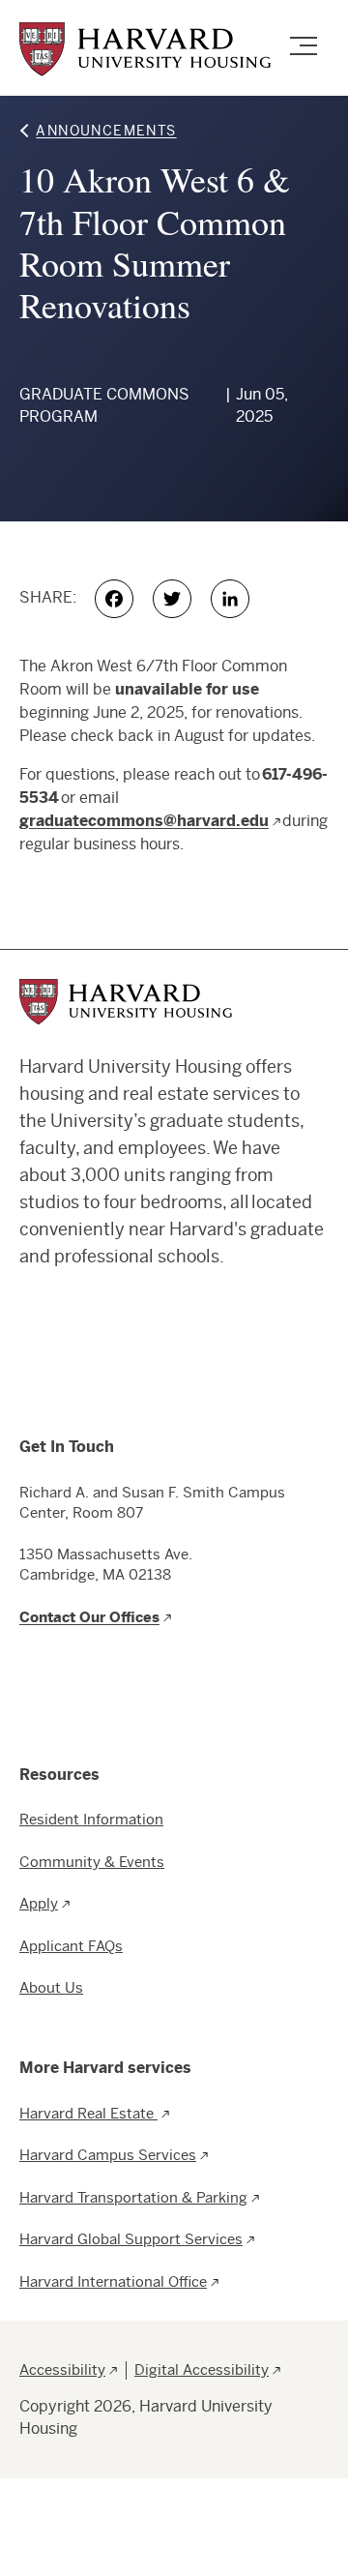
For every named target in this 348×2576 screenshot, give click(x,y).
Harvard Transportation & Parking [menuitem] (133, 2197)
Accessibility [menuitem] (62, 2369)
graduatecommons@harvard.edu (144, 821)
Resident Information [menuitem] (91, 1819)
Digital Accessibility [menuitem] (202, 2369)
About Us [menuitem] (51, 1987)
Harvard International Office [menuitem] (113, 2281)
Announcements (106, 131)
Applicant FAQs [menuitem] (71, 1946)
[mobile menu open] (304, 48)
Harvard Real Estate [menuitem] (88, 2113)
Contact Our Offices (89, 1617)
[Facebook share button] (120, 599)
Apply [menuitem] (39, 1903)
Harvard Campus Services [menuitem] (108, 2155)
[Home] (145, 49)
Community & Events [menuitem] (92, 1862)
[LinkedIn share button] (236, 599)
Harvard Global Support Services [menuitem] (131, 2239)
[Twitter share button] (178, 599)
